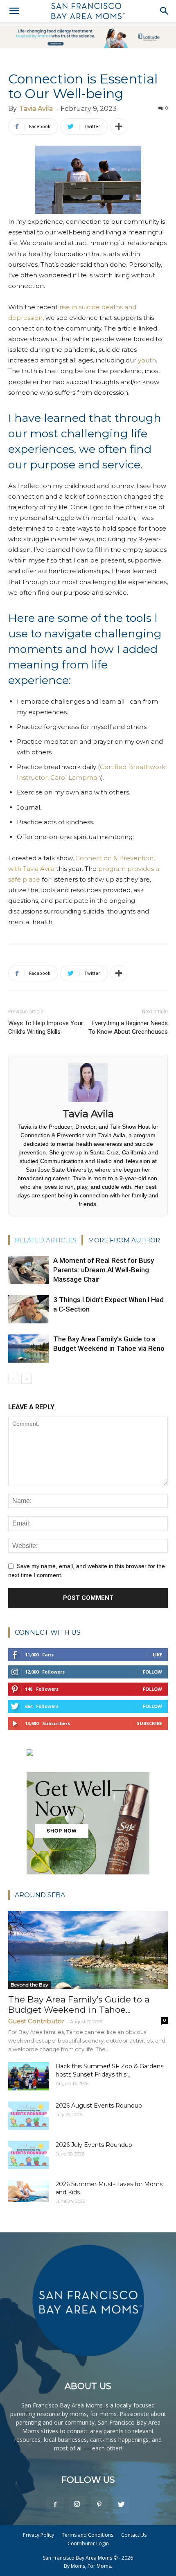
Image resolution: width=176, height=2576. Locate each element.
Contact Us (134, 2535)
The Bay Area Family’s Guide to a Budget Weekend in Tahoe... (79, 2005)
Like (157, 1655)
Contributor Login (88, 2543)
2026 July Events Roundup (94, 2145)
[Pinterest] (99, 2505)
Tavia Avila (36, 109)
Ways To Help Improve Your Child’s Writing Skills (46, 1027)
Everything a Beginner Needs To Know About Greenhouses (128, 1027)
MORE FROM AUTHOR (124, 1240)
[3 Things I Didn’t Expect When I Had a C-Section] (29, 1309)
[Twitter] (121, 2505)
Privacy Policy (38, 2535)
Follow (152, 1672)
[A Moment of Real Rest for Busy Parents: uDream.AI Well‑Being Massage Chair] (29, 1270)
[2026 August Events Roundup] (29, 2116)
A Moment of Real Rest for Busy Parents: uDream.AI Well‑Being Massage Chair (104, 1270)
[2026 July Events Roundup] (29, 2155)
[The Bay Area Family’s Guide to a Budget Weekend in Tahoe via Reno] (29, 1349)
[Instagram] (77, 2505)
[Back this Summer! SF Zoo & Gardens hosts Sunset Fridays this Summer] (29, 2076)
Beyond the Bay (29, 1985)
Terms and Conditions (88, 2535)
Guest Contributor (36, 2021)
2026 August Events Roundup (99, 2106)
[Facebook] (55, 2505)
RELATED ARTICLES (46, 1240)
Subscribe (149, 1723)
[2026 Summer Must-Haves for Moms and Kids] (29, 2191)
